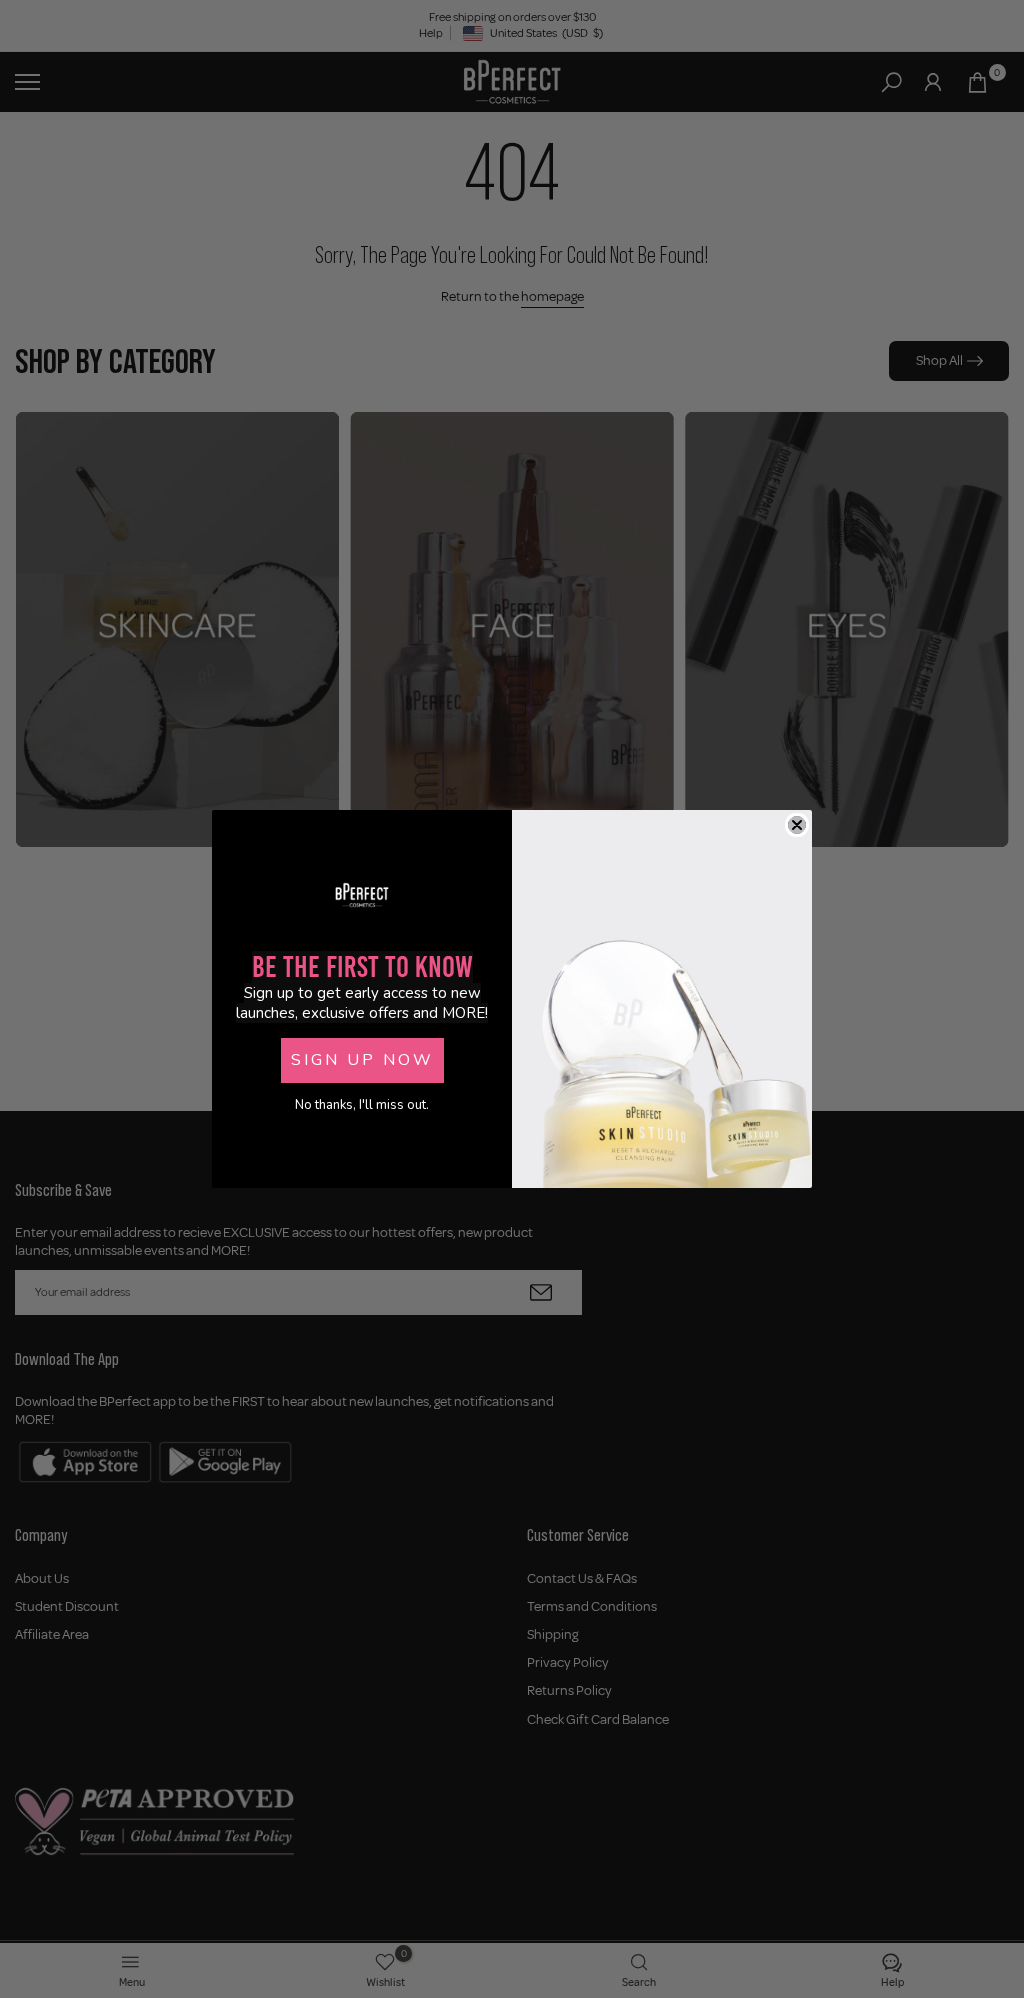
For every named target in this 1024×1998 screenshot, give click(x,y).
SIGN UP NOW (362, 1060)
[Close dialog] (797, 825)
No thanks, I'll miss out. (362, 1105)
